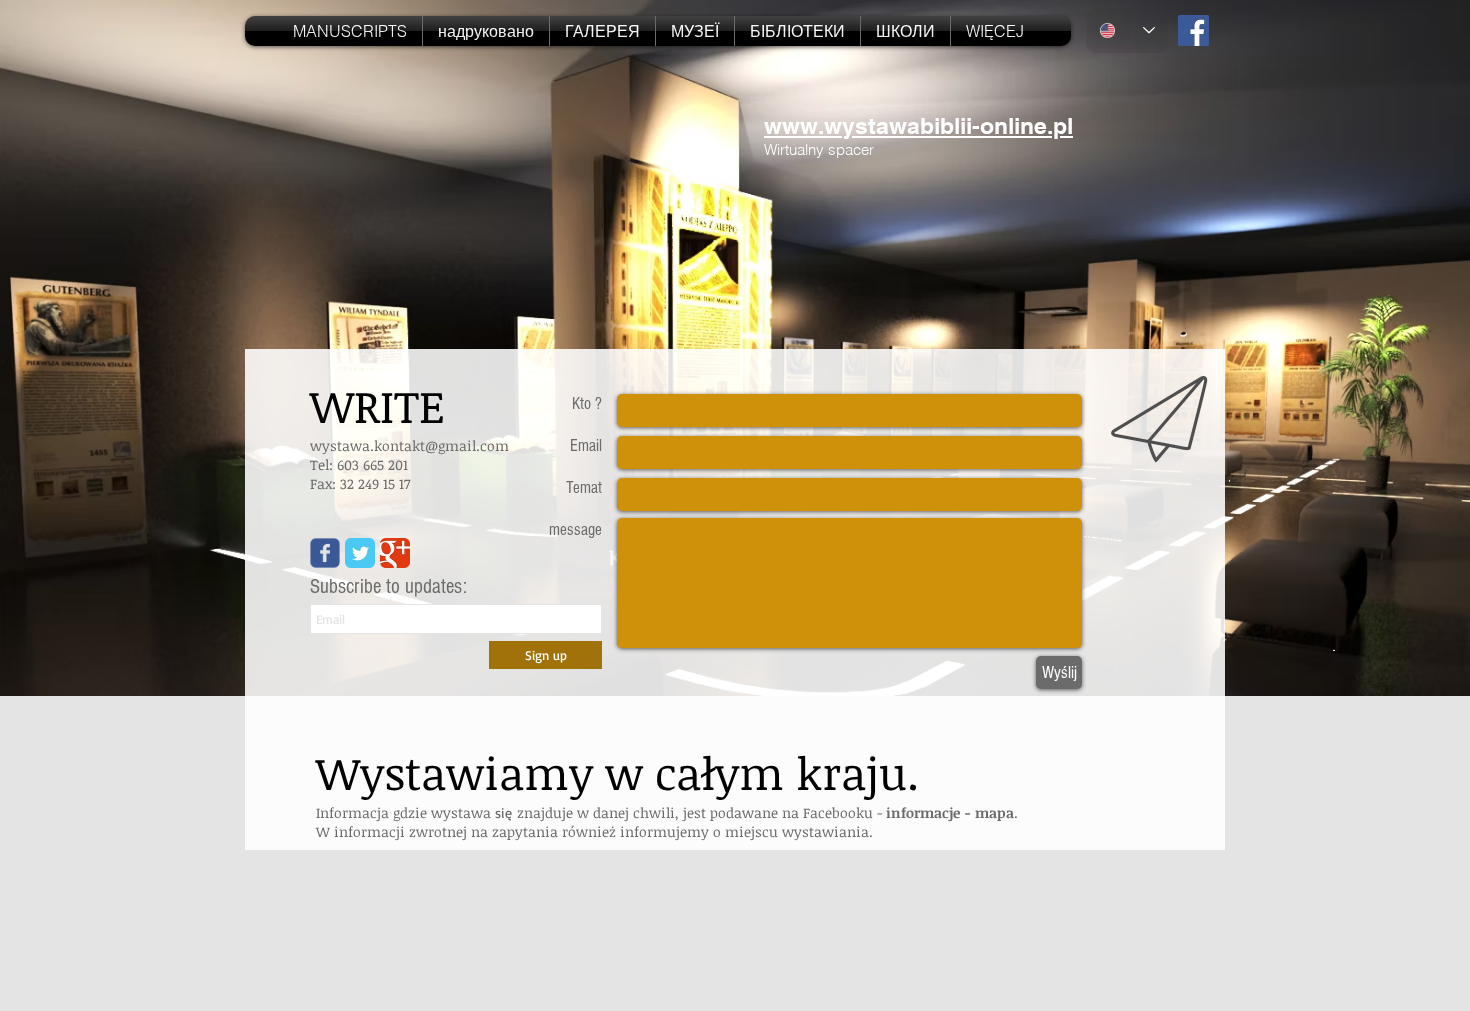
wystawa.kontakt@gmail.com (409, 445)
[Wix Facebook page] (325, 553)
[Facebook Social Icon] (1193, 30)
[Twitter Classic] (360, 553)
